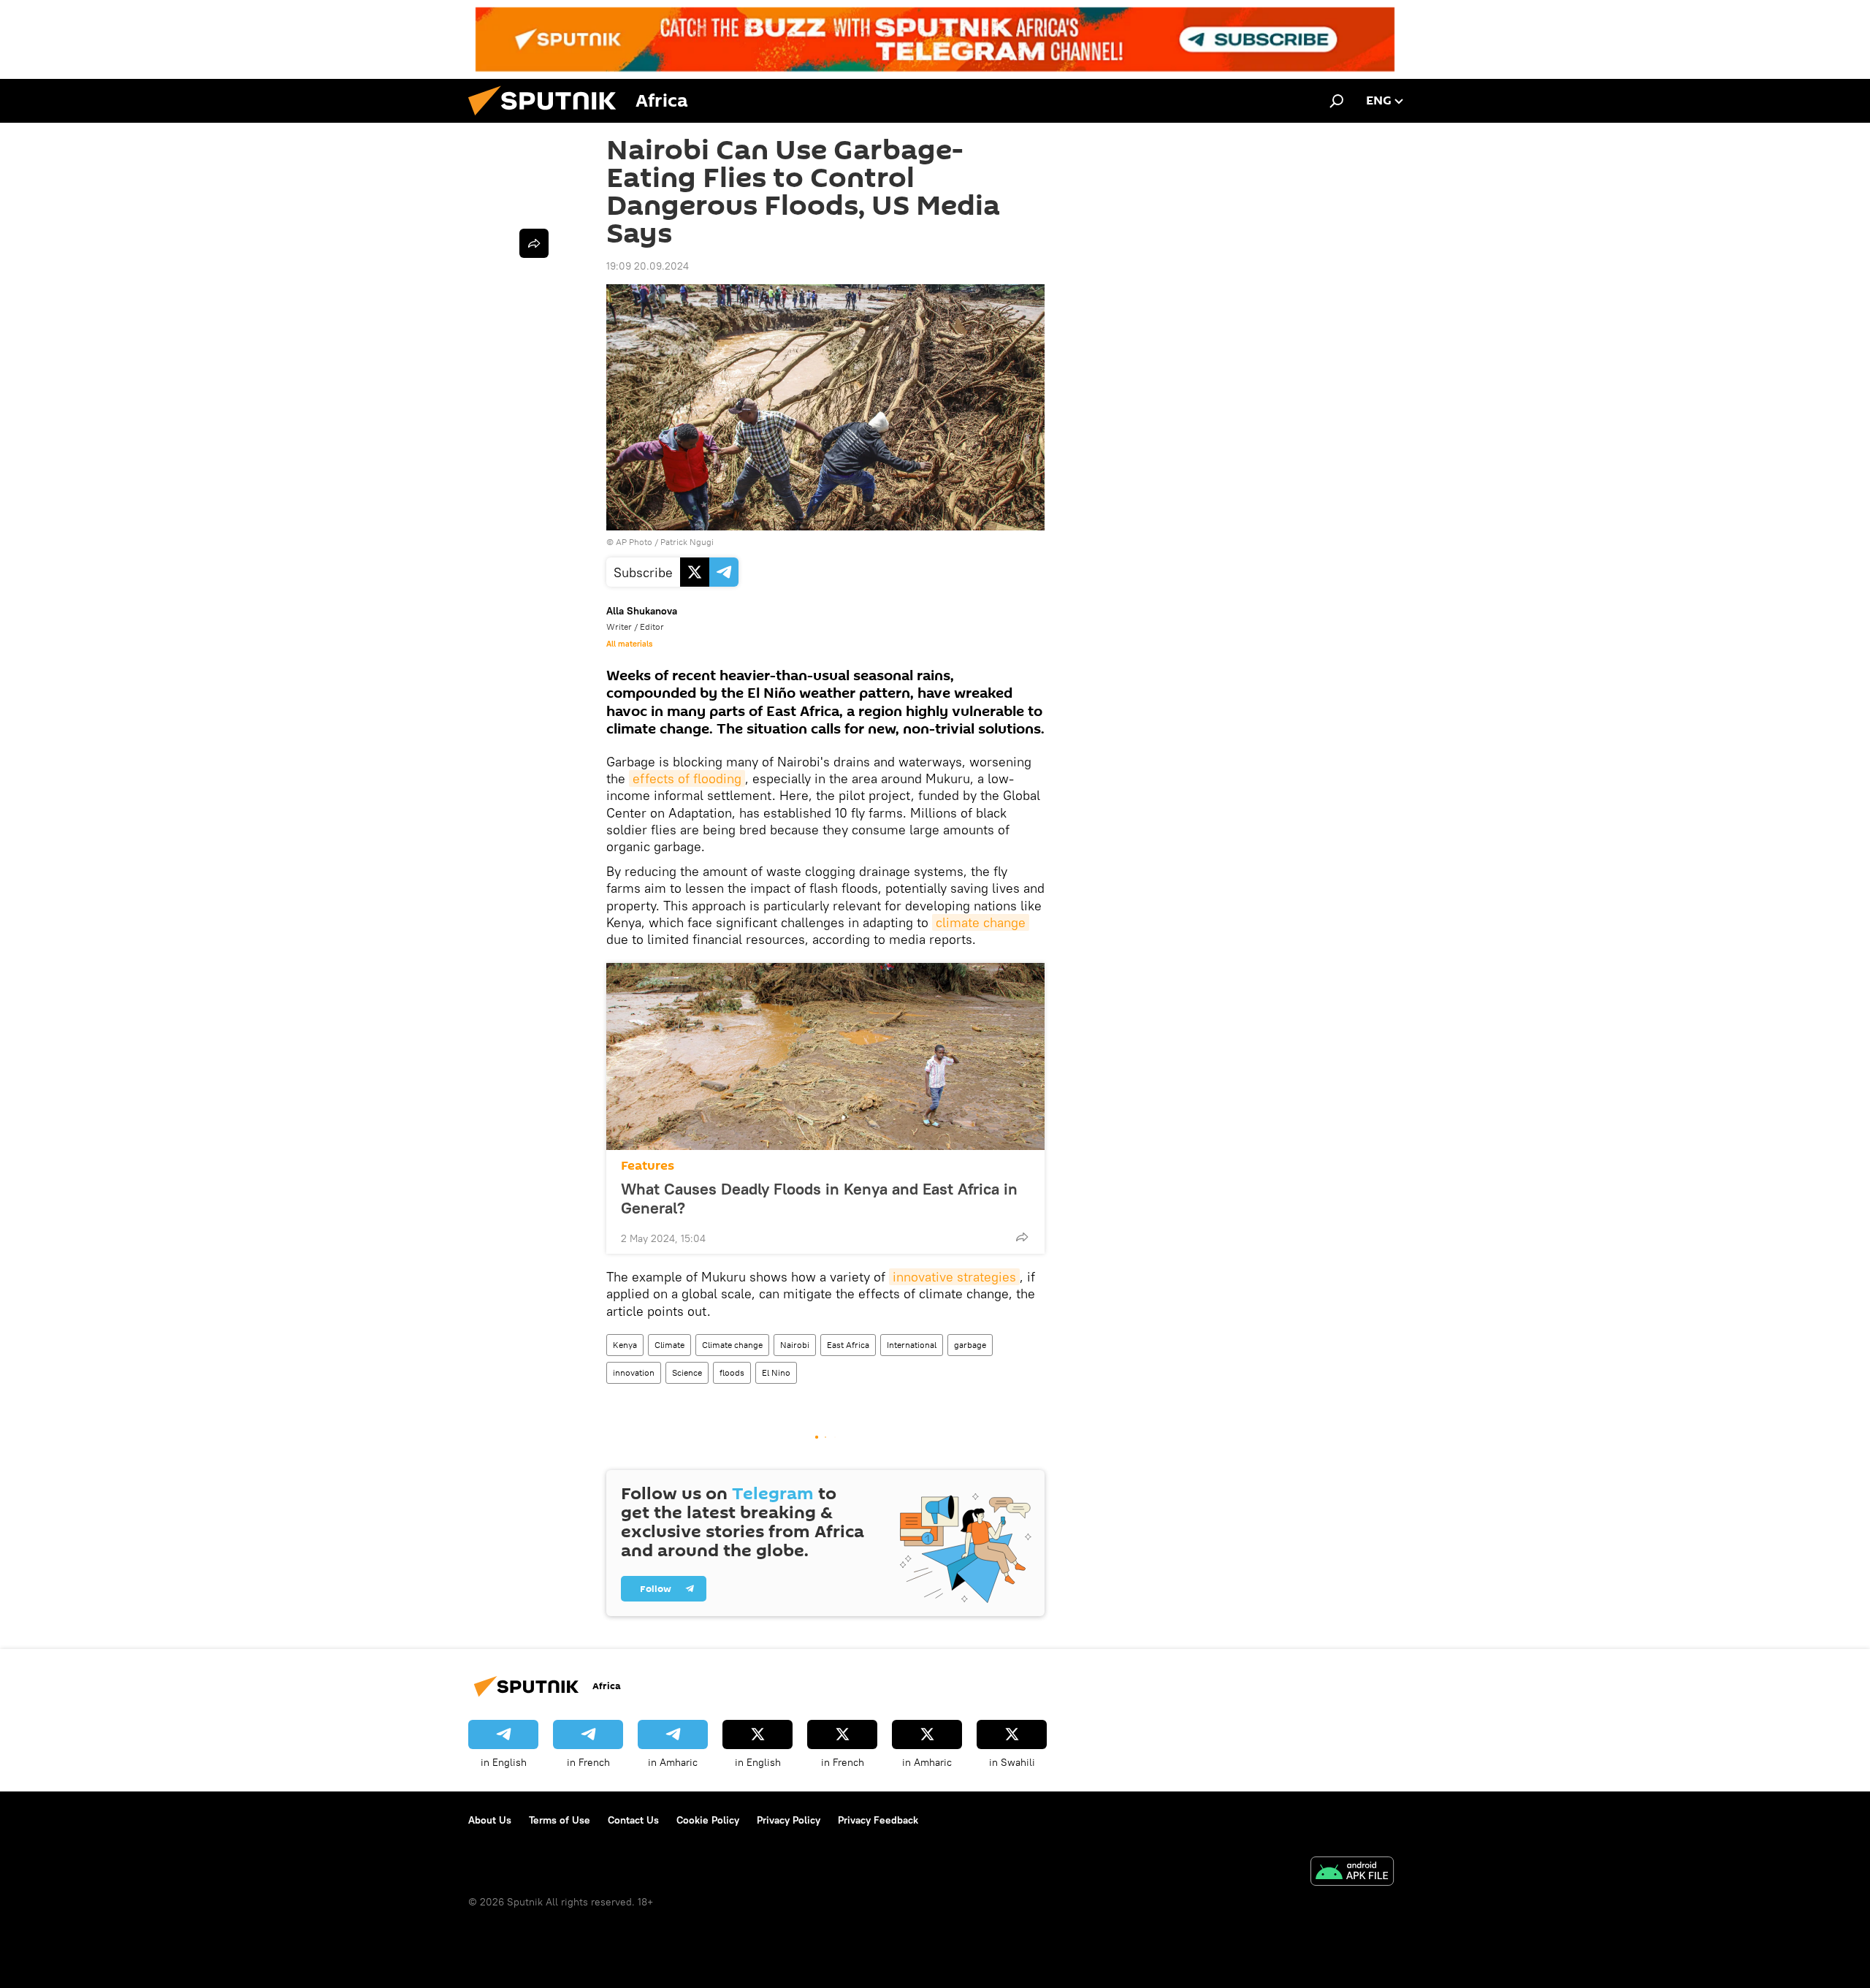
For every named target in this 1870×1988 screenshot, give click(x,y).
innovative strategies (954, 1277)
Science (687, 1372)
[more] (1022, 1237)
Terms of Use (560, 1820)
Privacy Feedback (878, 1820)
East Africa (848, 1345)
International (912, 1345)
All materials (629, 644)
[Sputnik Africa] (548, 119)
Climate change (732, 1345)
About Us (490, 1820)
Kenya (625, 1345)
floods (732, 1372)
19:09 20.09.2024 (648, 266)
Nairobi (795, 1345)
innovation (634, 1372)
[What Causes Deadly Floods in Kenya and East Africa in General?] (825, 1056)
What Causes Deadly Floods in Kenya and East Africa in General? (819, 1198)
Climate (669, 1345)
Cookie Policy (708, 1820)
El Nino (776, 1372)
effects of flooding (687, 778)
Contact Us (633, 1820)
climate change (981, 922)
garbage (970, 1345)
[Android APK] (1352, 1873)
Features (648, 1166)
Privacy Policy (789, 1820)
